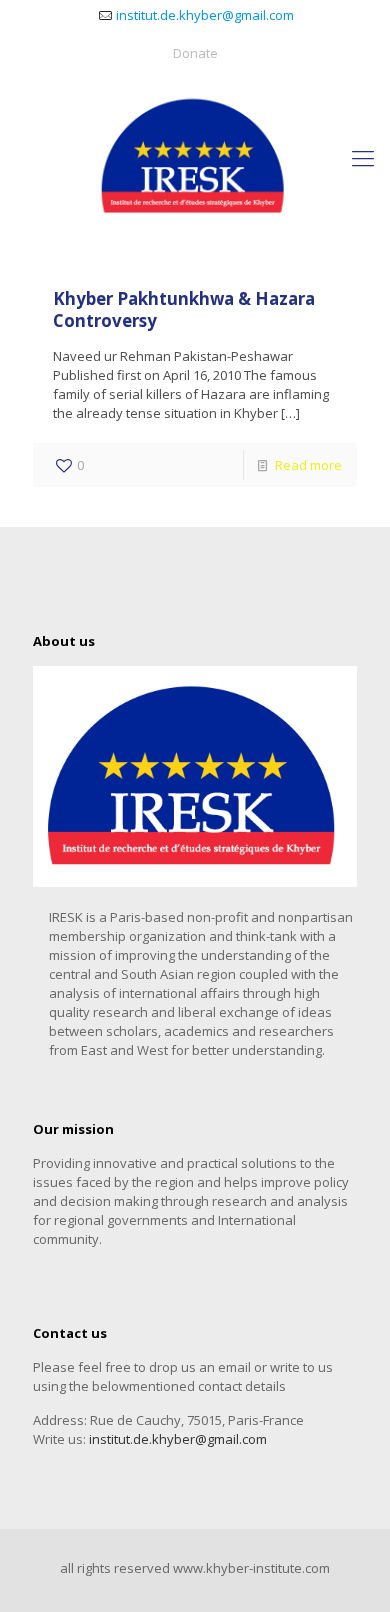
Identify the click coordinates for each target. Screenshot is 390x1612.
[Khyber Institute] (195, 156)
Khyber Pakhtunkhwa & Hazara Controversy (184, 309)
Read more (308, 465)
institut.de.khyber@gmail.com (205, 15)
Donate (195, 53)
